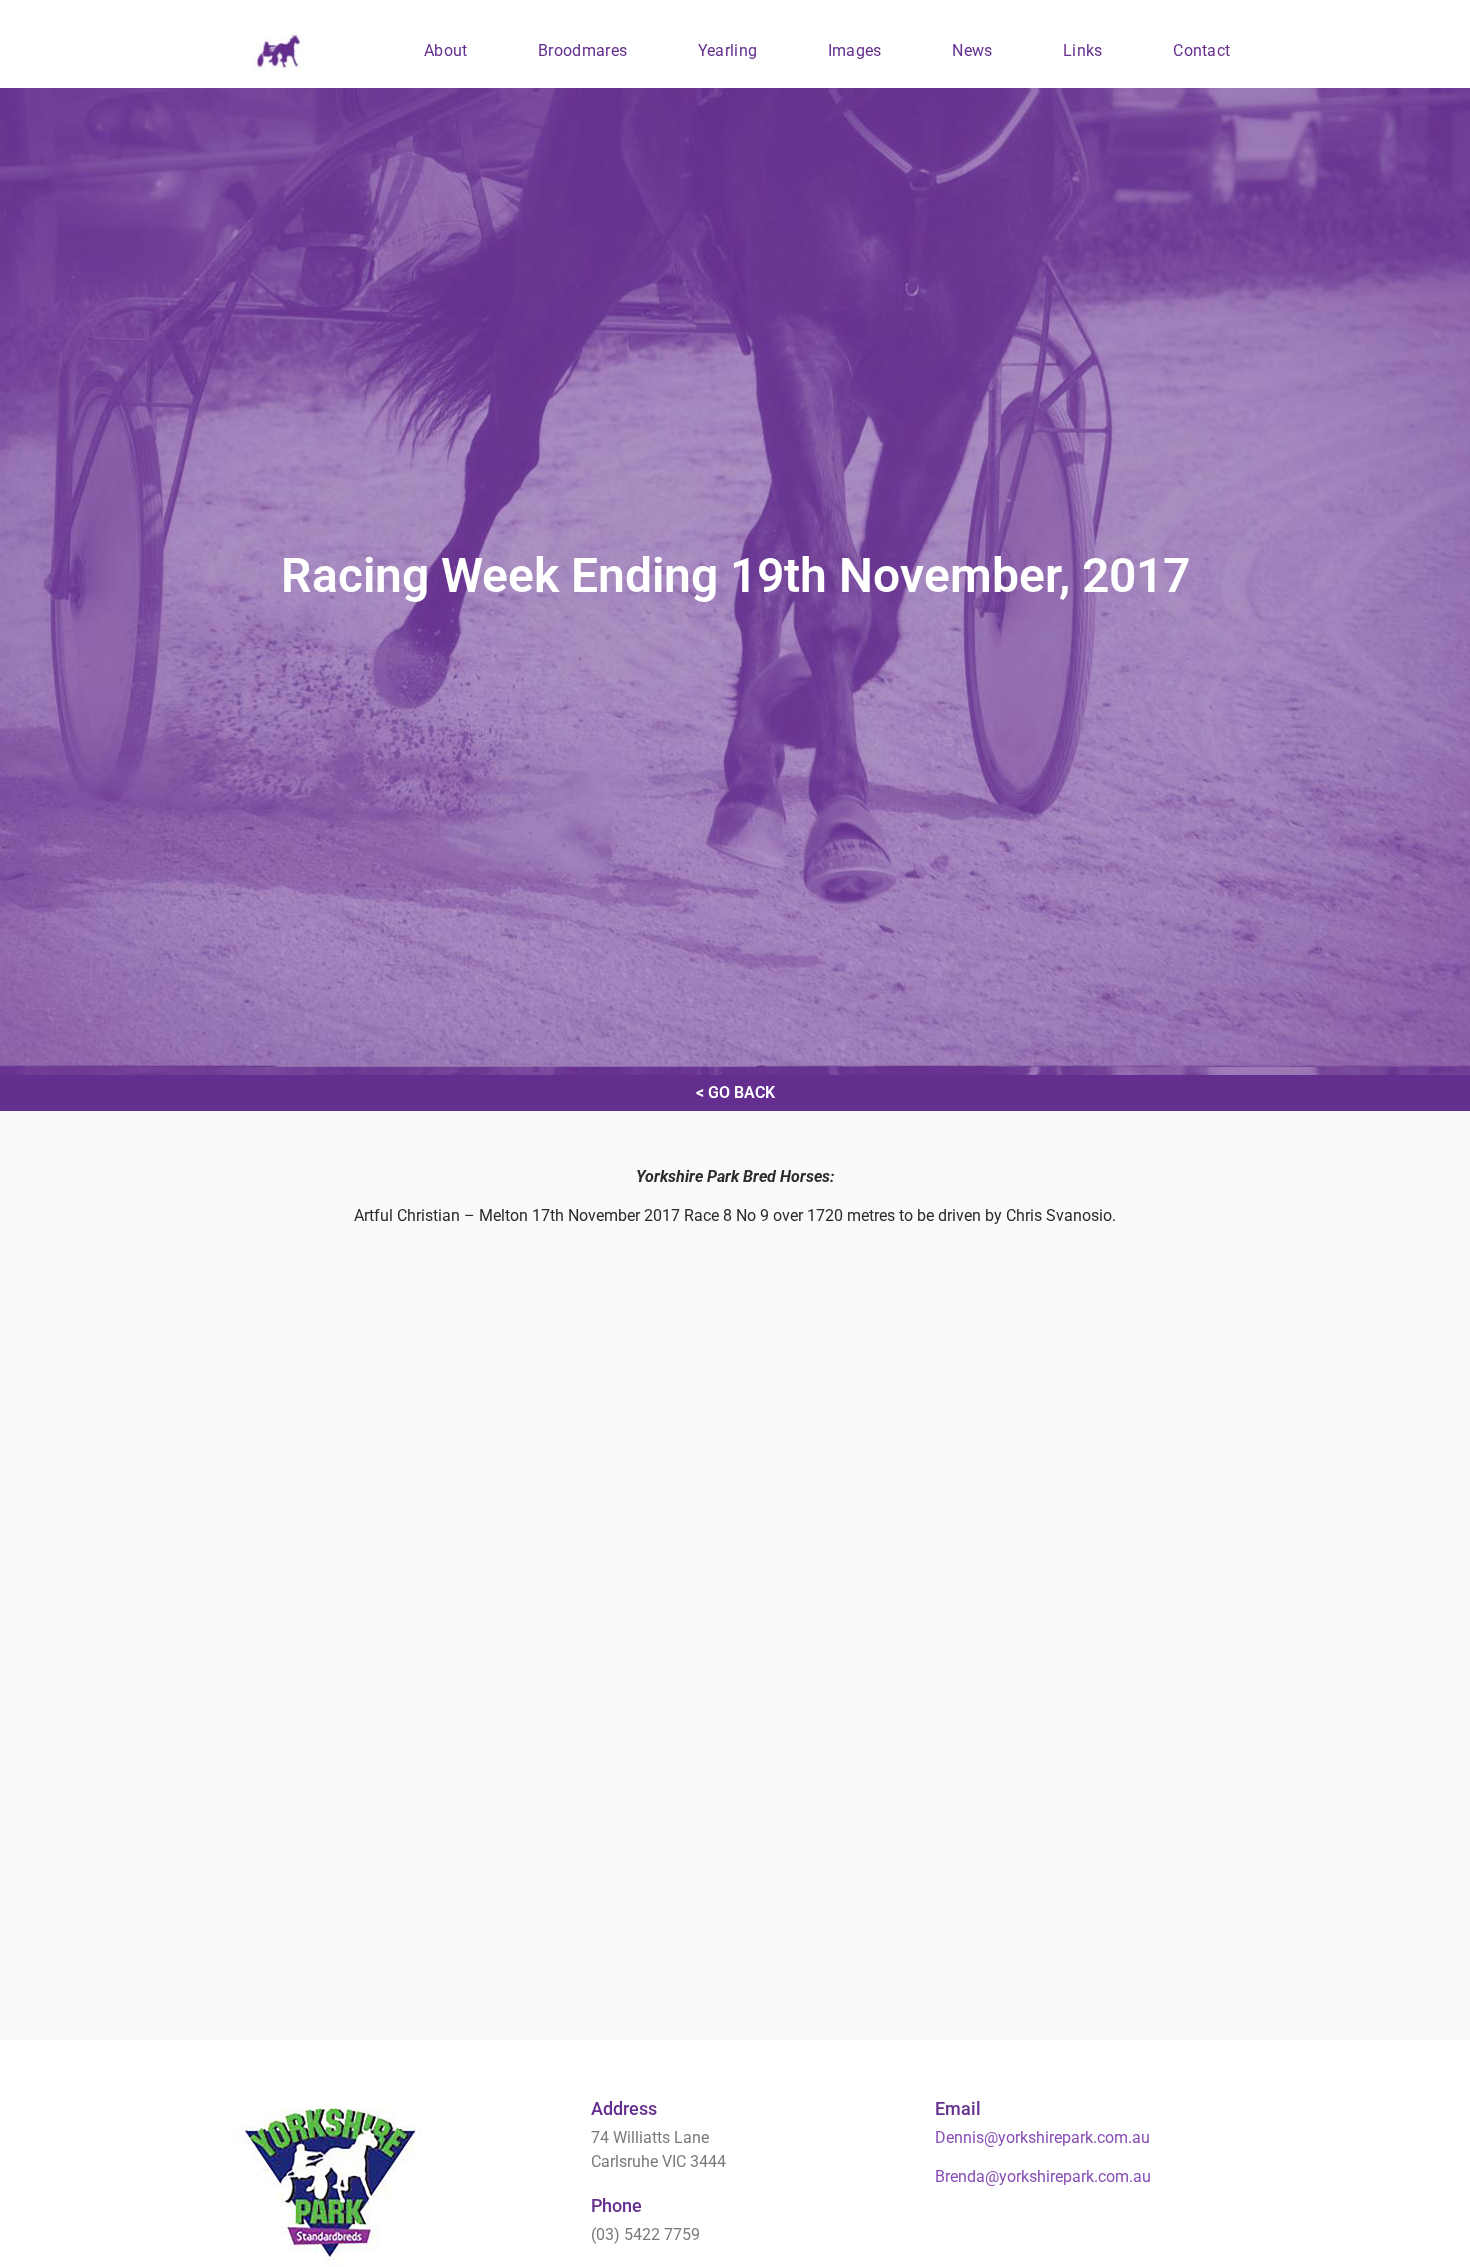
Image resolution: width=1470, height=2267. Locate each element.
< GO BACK (735, 1092)
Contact (1201, 50)
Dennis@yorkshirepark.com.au (1042, 2137)
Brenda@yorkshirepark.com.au (1043, 2176)
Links (1083, 50)
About (446, 50)
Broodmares (582, 50)
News (972, 50)
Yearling (727, 50)
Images (855, 50)
